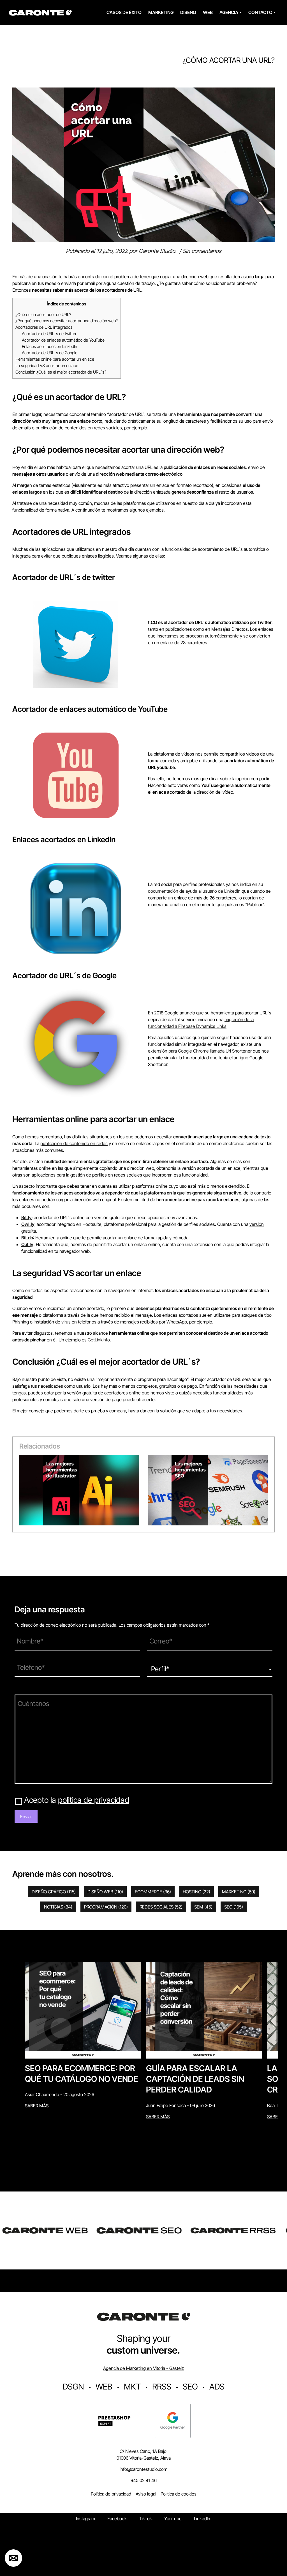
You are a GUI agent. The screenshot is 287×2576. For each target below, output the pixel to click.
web (104, 2387)
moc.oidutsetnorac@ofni (143, 2469)
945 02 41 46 (144, 2480)
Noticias (58, 1907)
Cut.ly (27, 1244)
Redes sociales (161, 1907)
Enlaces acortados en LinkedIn (49, 347)
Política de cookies (179, 2494)
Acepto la (77, 1800)
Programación (106, 1907)
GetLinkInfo (99, 1340)
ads (217, 2387)
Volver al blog (24, 84)
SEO (234, 1907)
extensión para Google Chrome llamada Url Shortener (200, 1051)
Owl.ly (28, 1224)
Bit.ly (26, 1217)
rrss (162, 2387)
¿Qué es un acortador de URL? (43, 315)
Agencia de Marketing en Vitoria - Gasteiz (143, 2368)
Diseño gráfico (54, 1892)
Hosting (196, 1892)
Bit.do (27, 1238)
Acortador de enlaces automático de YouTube (63, 340)
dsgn (73, 2387)
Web (208, 12)
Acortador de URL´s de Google (50, 353)
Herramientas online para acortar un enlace (55, 359)
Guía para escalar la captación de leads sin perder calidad (195, 2079)
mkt (132, 2387)
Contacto (260, 12)
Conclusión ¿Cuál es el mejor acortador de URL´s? (61, 372)
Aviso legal (146, 2494)
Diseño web (105, 1892)
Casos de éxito (124, 12)
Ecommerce (153, 1892)
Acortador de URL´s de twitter (49, 334)
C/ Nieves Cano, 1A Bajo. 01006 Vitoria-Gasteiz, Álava (144, 2455)
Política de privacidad (111, 2494)
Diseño (188, 12)
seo (190, 2387)
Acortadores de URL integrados (44, 327)
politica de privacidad (94, 1800)
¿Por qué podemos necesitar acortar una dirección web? (67, 321)
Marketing (161, 12)
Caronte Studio (157, 251)
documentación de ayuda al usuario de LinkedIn (194, 891)
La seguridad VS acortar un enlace (47, 366)
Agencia (229, 12)
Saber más (37, 2106)
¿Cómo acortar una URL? (229, 60)
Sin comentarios (202, 251)
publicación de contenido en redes (74, 1143)
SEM (203, 1907)
